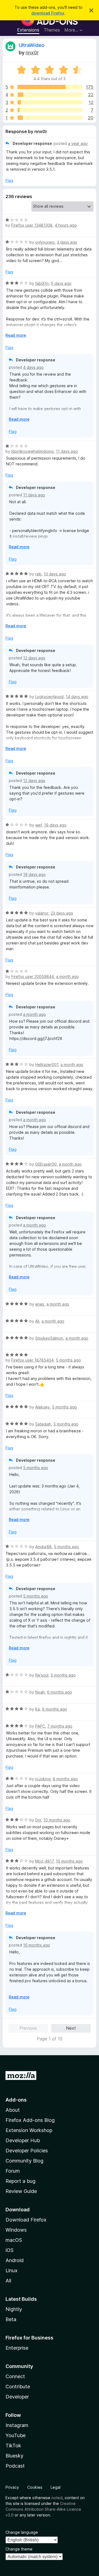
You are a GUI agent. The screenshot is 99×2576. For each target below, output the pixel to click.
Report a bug (20, 2181)
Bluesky (14, 2456)
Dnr (38, 1820)
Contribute (18, 2387)
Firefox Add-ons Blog (30, 2120)
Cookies (35, 2487)
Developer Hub (23, 2140)
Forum (13, 2171)
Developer (17, 2397)
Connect (15, 2376)
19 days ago (55, 825)
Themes (52, 30)
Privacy (12, 2487)
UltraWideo (32, 45)
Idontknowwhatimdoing (32, 451)
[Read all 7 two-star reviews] (50, 110)
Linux (12, 2270)
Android (15, 2260)
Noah (40, 1692)
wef (38, 825)
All (8, 2281)
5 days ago (61, 283)
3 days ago (67, 242)
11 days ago (67, 451)
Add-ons (16, 2100)
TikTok (13, 2446)
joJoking (43, 1779)
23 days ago (62, 913)
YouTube (16, 2435)
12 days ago (34, 658)
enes (40, 1304)
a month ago (68, 976)
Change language (22, 2532)
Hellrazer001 (47, 1065)
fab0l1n (42, 283)
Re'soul (42, 1675)
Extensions (28, 30)
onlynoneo (45, 242)
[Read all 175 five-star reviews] (50, 87)
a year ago (78, 143)
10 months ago (57, 1820)
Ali (37, 1321)
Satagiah (43, 1424)
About (13, 2110)
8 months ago (65, 1779)
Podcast (15, 2466)
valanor (42, 913)
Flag (9, 180)
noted (57, 2498)
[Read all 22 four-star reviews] (50, 95)
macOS (14, 2240)
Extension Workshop (29, 2130)
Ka (38, 1709)
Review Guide (21, 2191)
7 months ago (60, 1726)
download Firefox (48, 13)
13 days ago (55, 574)
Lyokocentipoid (49, 697)
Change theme (19, 2549)
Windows (16, 2230)
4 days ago (33, 367)
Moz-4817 (44, 1861)
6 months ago (60, 1692)
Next (71, 2028)
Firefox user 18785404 (32, 1360)
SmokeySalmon (49, 1338)
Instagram (17, 2425)
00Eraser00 (46, 1164)
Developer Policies (27, 2151)
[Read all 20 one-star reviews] (50, 118)
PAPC (40, 1726)
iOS (9, 2250)
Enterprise (17, 2348)
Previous (28, 2028)
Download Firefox (26, 2220)
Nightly (14, 2309)
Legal (56, 2487)
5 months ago (68, 1360)
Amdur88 (43, 1547)
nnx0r (32, 53)
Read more (16, 335)
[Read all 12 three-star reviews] (50, 102)
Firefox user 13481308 (32, 225)
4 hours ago (66, 225)
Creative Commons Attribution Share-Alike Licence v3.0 (43, 2509)
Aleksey (42, 1407)
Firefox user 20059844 (33, 976)
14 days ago (77, 697)
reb (38, 574)
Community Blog (24, 2161)
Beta (11, 2319)
